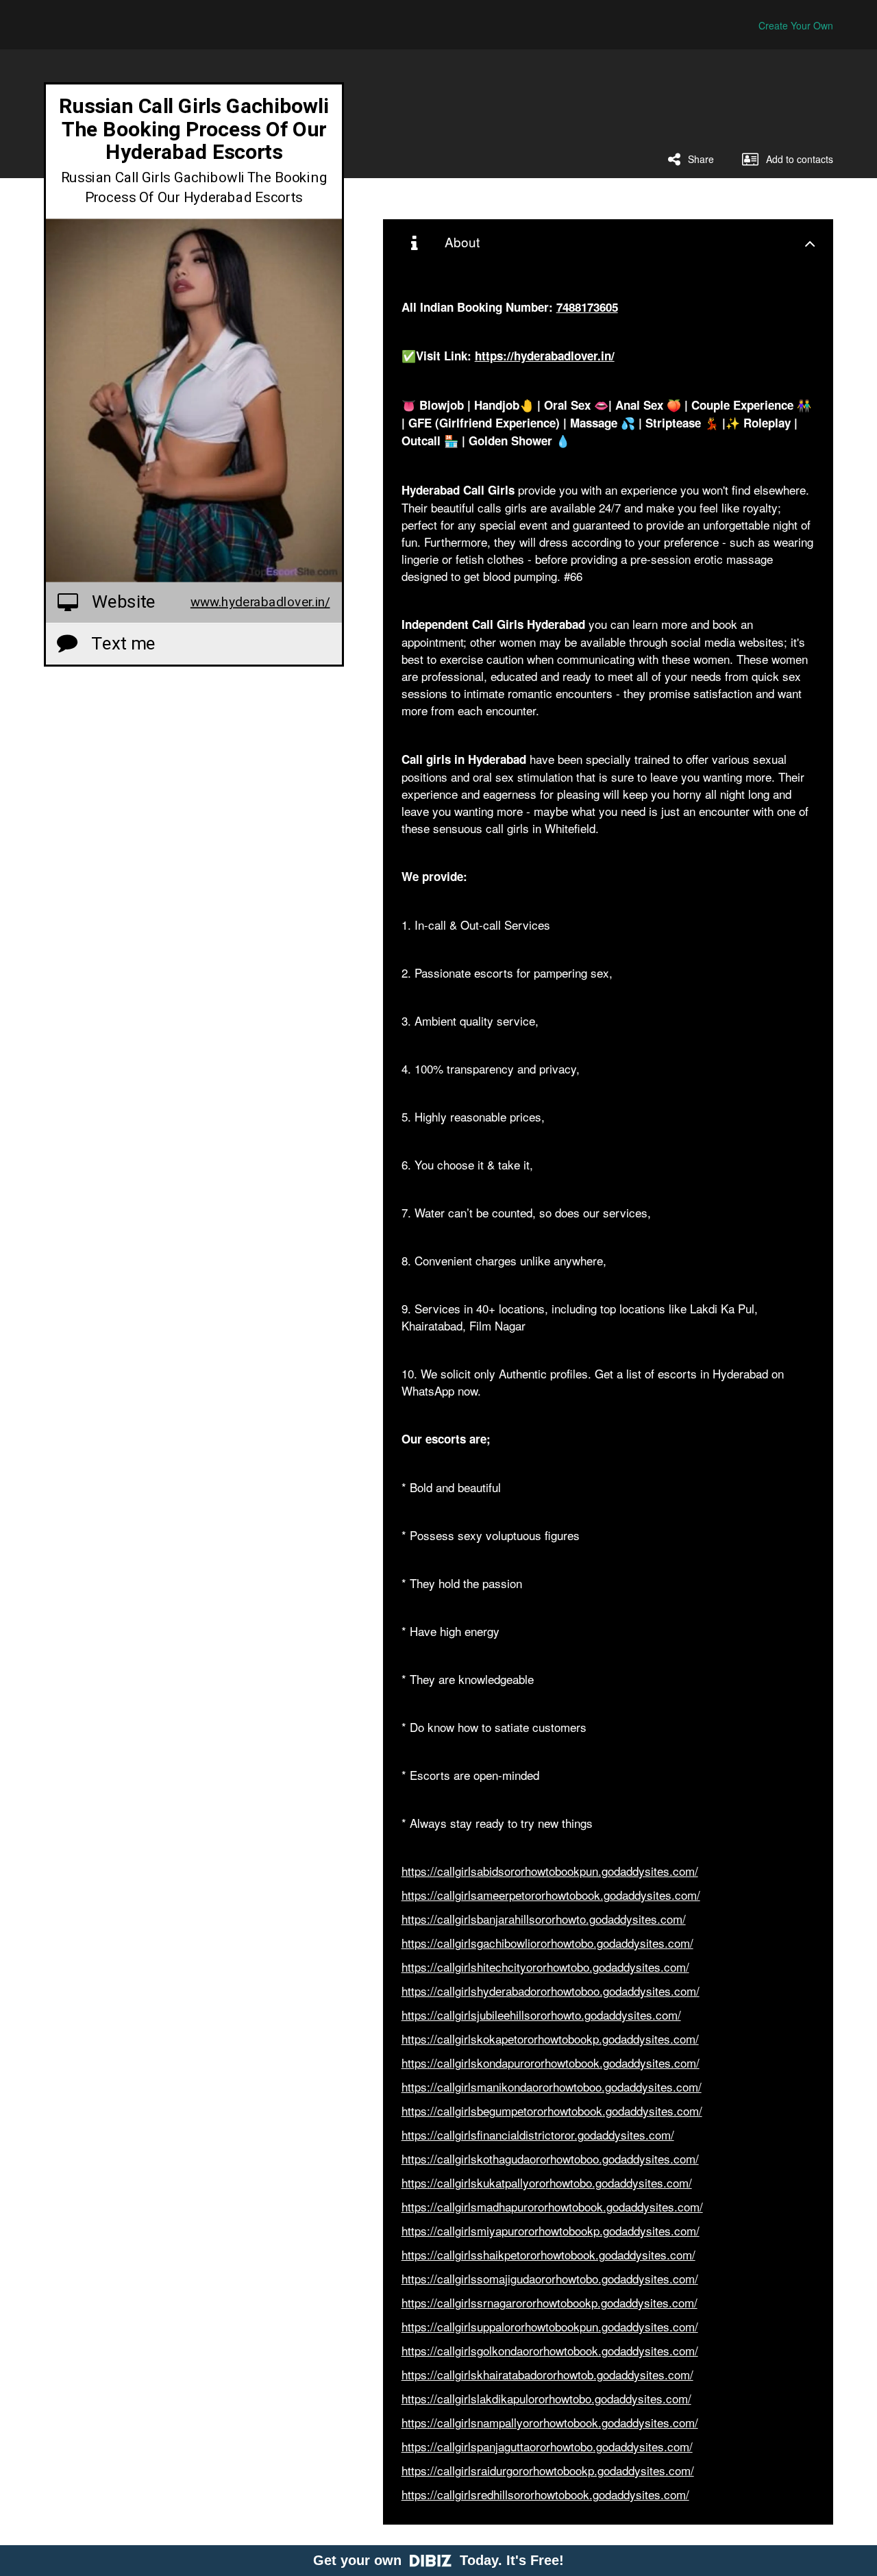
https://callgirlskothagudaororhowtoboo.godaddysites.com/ (550, 2158)
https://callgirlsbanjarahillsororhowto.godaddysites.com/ (544, 1919)
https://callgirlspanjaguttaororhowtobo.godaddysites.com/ (547, 2446)
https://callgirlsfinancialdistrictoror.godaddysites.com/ (538, 2134)
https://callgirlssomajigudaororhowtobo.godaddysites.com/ (550, 2278)
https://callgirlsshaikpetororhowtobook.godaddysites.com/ (548, 2254)
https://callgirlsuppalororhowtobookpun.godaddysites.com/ (550, 2326)
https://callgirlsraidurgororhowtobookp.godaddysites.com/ (548, 2470)
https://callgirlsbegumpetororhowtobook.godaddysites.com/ (552, 2110)
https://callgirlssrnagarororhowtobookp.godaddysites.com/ (549, 2302)
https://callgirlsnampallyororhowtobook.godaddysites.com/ (550, 2422)
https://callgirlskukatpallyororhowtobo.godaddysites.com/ (547, 2182)
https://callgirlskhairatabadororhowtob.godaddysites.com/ (547, 2374)
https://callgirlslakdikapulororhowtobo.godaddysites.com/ (546, 2398)
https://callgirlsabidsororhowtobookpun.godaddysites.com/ (550, 1871)
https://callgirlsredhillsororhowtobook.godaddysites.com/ (545, 2494)
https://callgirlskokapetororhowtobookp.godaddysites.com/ (550, 2039)
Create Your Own (796, 25)
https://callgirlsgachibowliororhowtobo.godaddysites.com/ (547, 1943)
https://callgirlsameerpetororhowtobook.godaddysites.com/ (551, 1895)
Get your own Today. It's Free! (438, 2560)
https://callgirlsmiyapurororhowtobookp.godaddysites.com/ (551, 2230)
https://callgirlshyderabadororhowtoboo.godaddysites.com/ (551, 1991)
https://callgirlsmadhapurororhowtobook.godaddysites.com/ (552, 2206)
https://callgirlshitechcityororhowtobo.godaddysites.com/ (545, 1967)
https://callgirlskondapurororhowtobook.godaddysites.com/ (551, 2063)
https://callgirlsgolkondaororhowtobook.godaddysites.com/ (550, 2350)
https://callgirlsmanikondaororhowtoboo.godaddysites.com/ (552, 2086)
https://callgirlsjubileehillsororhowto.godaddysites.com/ (541, 2015)
